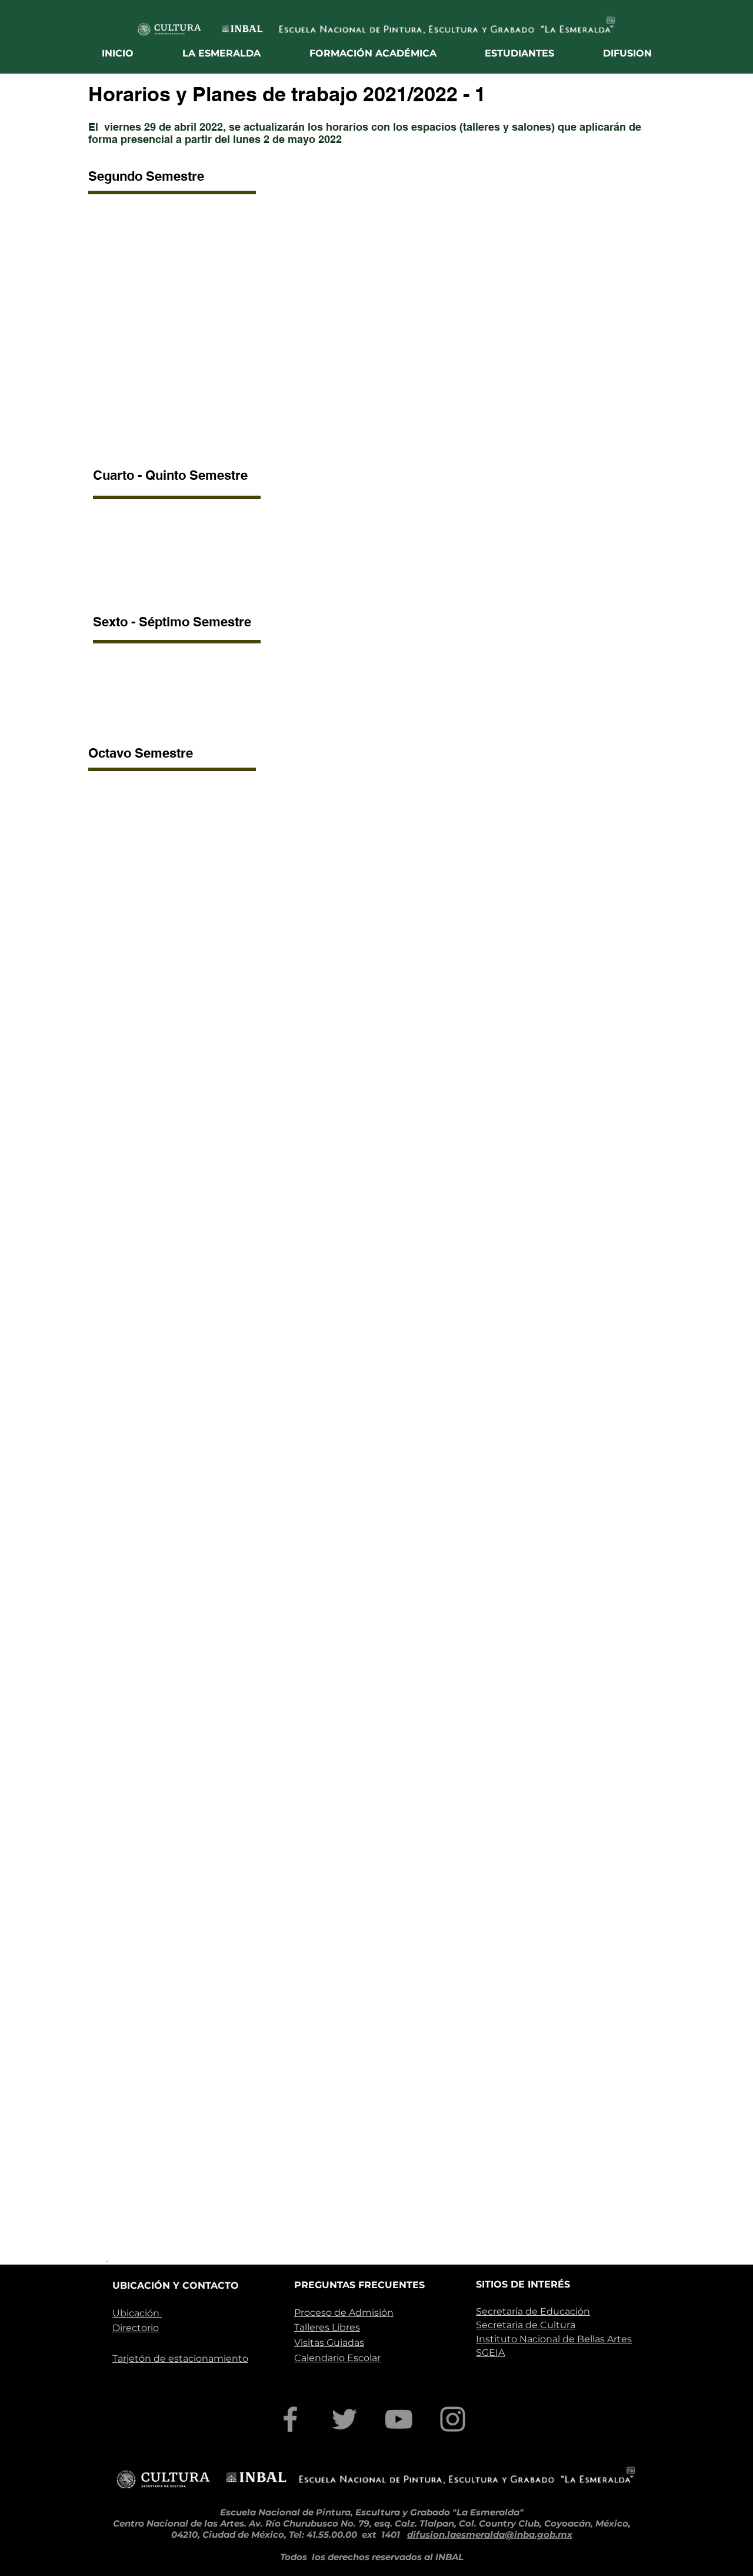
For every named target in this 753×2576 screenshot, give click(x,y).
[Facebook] (290, 2419)
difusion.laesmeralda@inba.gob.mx (490, 2534)
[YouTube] (399, 2419)
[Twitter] (344, 2419)
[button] (222, 53)
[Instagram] (453, 2419)
